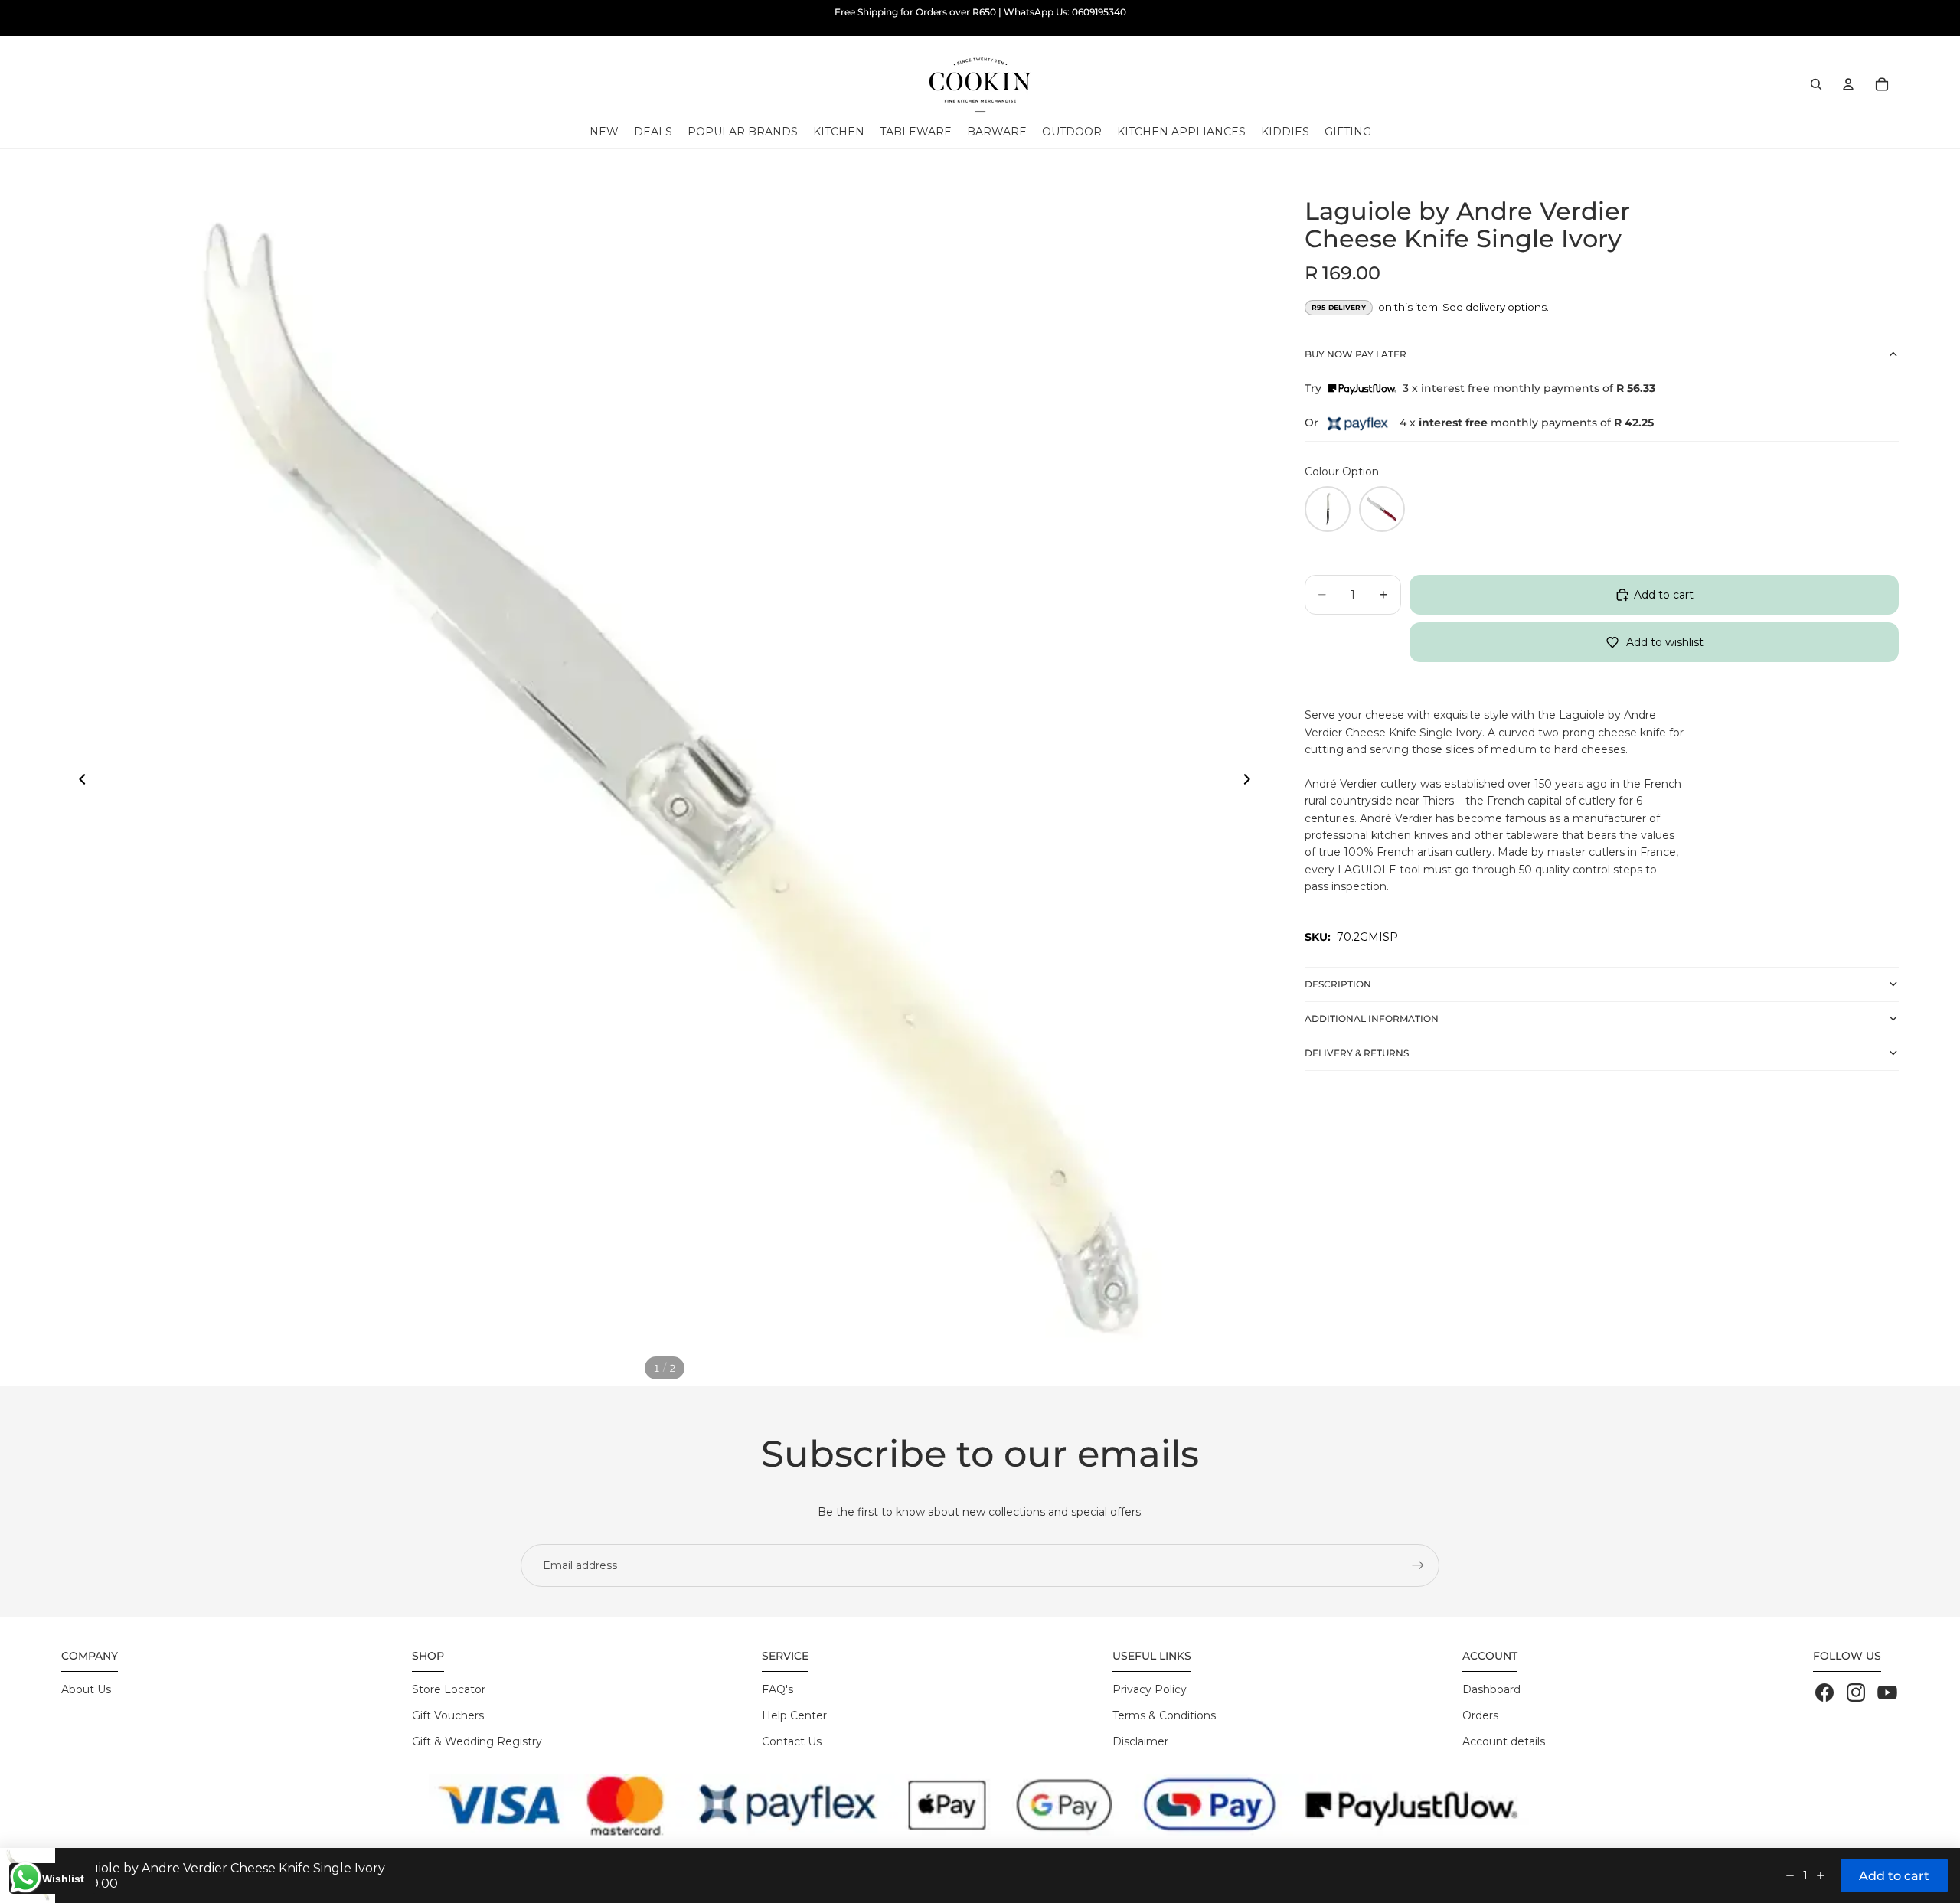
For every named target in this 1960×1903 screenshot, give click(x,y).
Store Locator (449, 1689)
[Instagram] (1856, 1692)
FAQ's (777, 1689)
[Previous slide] (78, 782)
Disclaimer (1140, 1741)
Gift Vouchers (448, 1715)
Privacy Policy (1150, 1689)
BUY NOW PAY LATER (1356, 354)
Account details (1504, 1741)
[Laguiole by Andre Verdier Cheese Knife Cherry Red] (1382, 509)
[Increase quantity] (1821, 1875)
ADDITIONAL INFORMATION (1372, 1018)
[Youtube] (1887, 1692)
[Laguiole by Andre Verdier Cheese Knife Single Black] (1328, 509)
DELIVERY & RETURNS (1357, 1052)
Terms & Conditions (1164, 1715)
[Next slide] (1251, 782)
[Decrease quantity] (1790, 1875)
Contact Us (792, 1741)
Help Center (794, 1715)
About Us (86, 1689)
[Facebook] (1824, 1692)
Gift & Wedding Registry (477, 1741)
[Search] (1816, 84)
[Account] (1848, 84)
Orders (1480, 1715)
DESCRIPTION (1338, 983)
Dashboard (1491, 1689)
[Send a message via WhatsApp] (26, 1877)
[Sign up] (1418, 1565)
